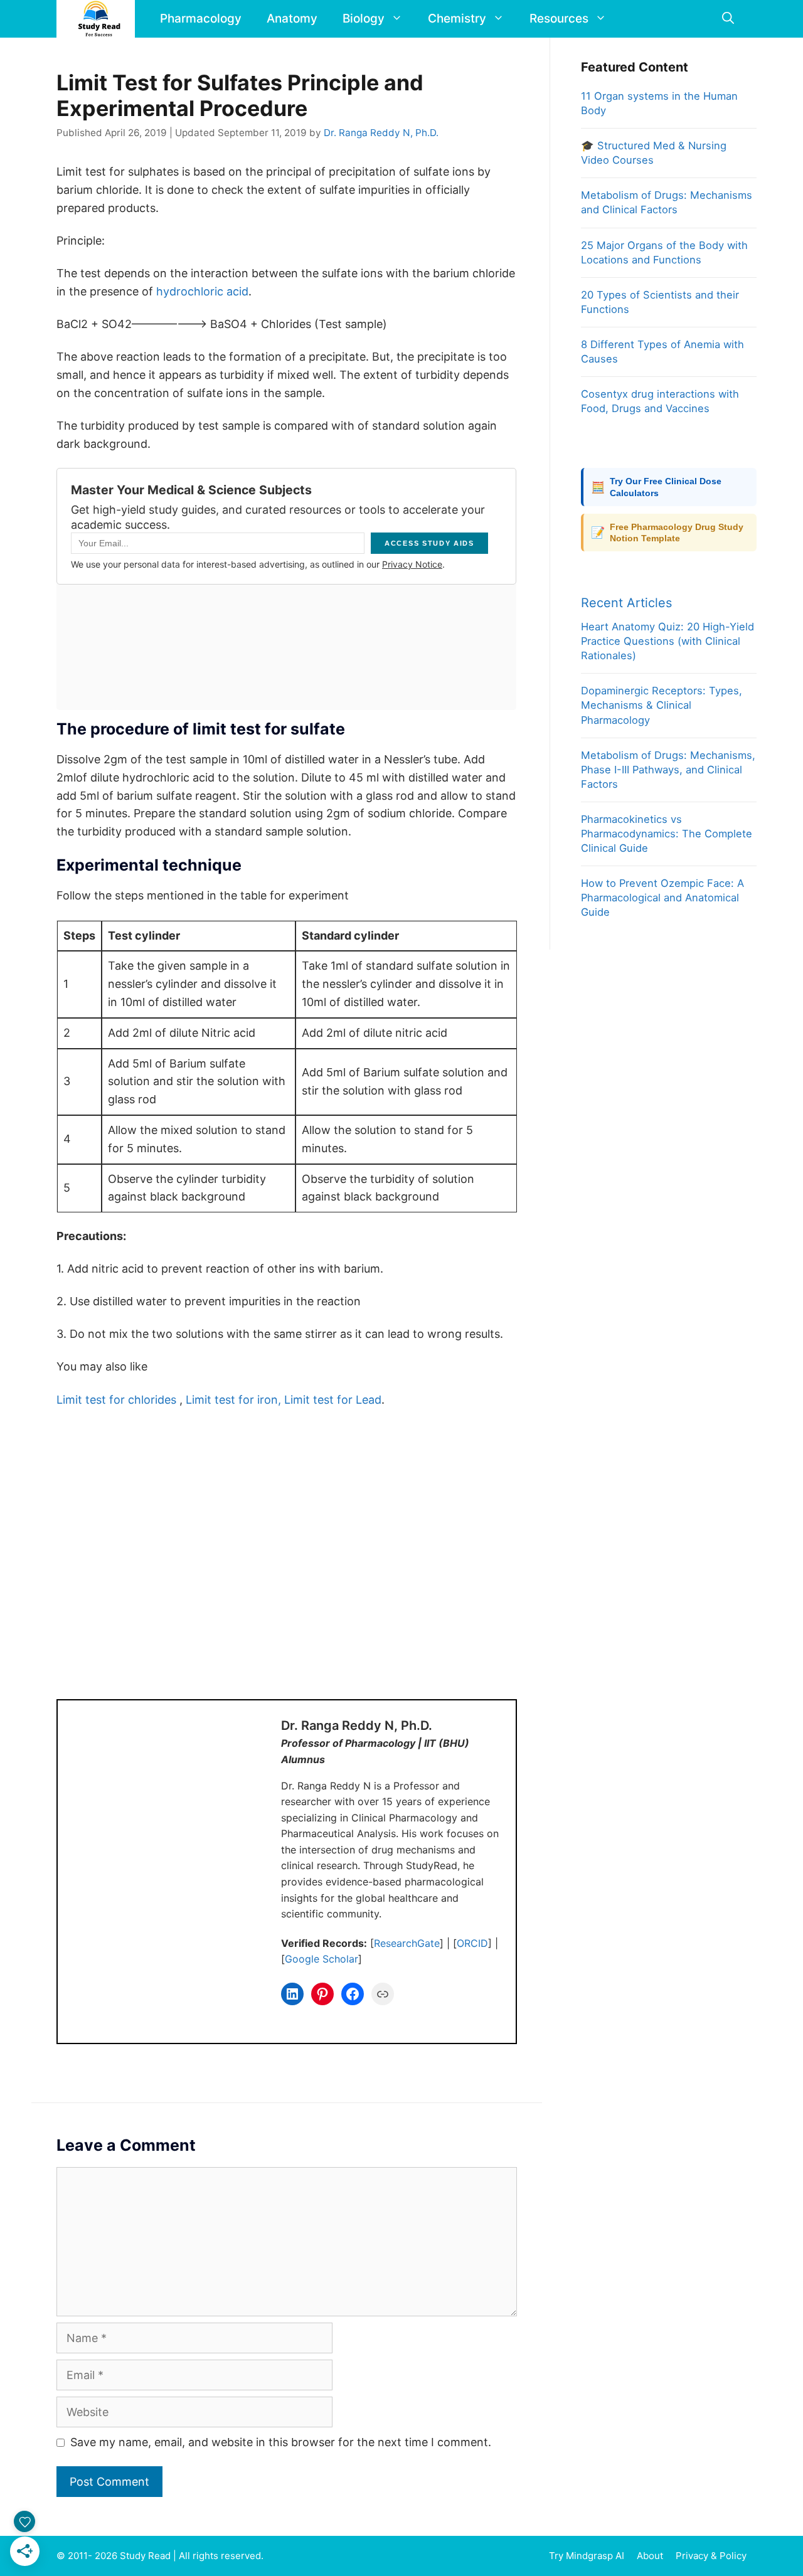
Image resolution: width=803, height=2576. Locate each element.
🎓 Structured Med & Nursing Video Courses (654, 153)
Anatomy (292, 19)
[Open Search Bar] (728, 19)
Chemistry (457, 19)
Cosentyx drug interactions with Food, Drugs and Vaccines (660, 401)
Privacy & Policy (711, 2556)
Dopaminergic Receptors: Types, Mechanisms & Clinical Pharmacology (662, 705)
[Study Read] (99, 19)
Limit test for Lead (333, 1400)
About (650, 2556)
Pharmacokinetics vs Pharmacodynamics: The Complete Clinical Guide (667, 834)
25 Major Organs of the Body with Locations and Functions (664, 252)
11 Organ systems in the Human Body (659, 103)
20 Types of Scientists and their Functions (660, 302)
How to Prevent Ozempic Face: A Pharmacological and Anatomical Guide (662, 898)
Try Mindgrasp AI (587, 2556)
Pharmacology (201, 19)
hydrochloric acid (202, 291)
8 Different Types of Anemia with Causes (662, 352)
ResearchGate (407, 1943)
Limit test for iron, (233, 1400)
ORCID (472, 1943)
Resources (559, 19)
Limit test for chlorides (116, 1400)
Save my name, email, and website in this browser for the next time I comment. (281, 2442)
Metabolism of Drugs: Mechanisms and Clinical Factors (667, 202)
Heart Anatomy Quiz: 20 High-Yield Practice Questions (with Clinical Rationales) (667, 641)
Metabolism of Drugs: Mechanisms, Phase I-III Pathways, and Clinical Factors (668, 770)
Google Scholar (322, 1959)
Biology (364, 19)
